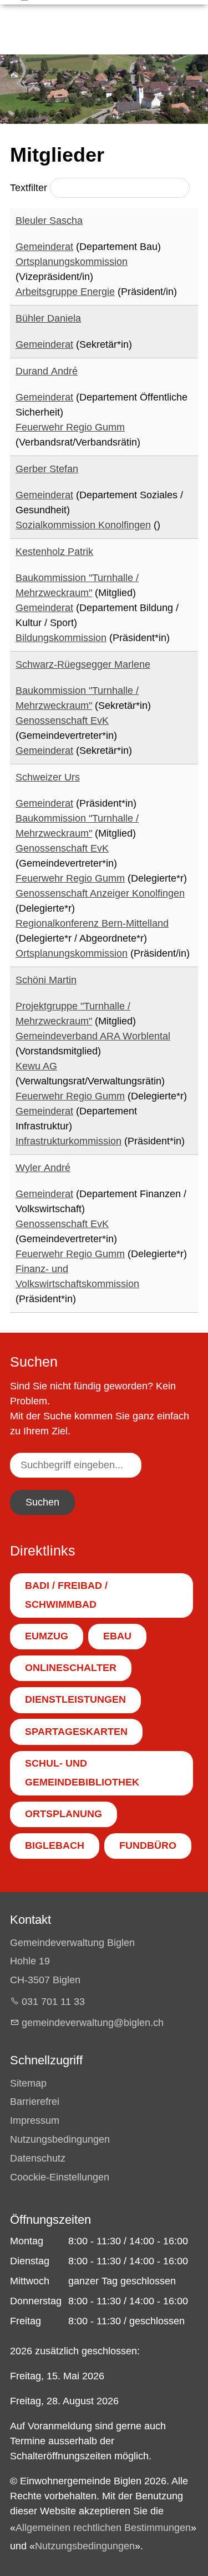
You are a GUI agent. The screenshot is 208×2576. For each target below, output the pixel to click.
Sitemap (28, 2083)
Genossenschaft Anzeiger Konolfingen (100, 893)
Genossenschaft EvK (62, 721)
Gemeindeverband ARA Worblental (93, 1036)
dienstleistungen (75, 1699)
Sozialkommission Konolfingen (83, 525)
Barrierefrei (35, 2102)
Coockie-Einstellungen (60, 2177)
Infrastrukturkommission (69, 1141)
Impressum (35, 2120)
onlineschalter (71, 1668)
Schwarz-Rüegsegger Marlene (83, 664)
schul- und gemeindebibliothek (82, 1773)
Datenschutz (38, 2158)
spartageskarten (76, 1732)
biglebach (55, 1845)
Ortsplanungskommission (72, 262)
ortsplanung (64, 1814)
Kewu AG (36, 1066)
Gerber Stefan (47, 469)
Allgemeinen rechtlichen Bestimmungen (103, 2528)
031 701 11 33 (53, 2002)
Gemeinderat (44, 247)
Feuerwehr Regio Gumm (70, 427)
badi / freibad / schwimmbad (66, 1595)
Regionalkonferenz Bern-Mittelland (92, 923)
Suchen (42, 1502)
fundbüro (148, 1845)
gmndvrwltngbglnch (93, 2023)
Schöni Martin (46, 980)
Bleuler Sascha (49, 221)
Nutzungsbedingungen (60, 2139)
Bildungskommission (61, 638)
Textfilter (30, 188)
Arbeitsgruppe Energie (65, 292)
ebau (117, 1636)
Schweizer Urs (48, 777)
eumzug (47, 1636)
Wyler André (43, 1168)
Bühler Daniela (48, 318)
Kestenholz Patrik (54, 552)
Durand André (47, 371)
